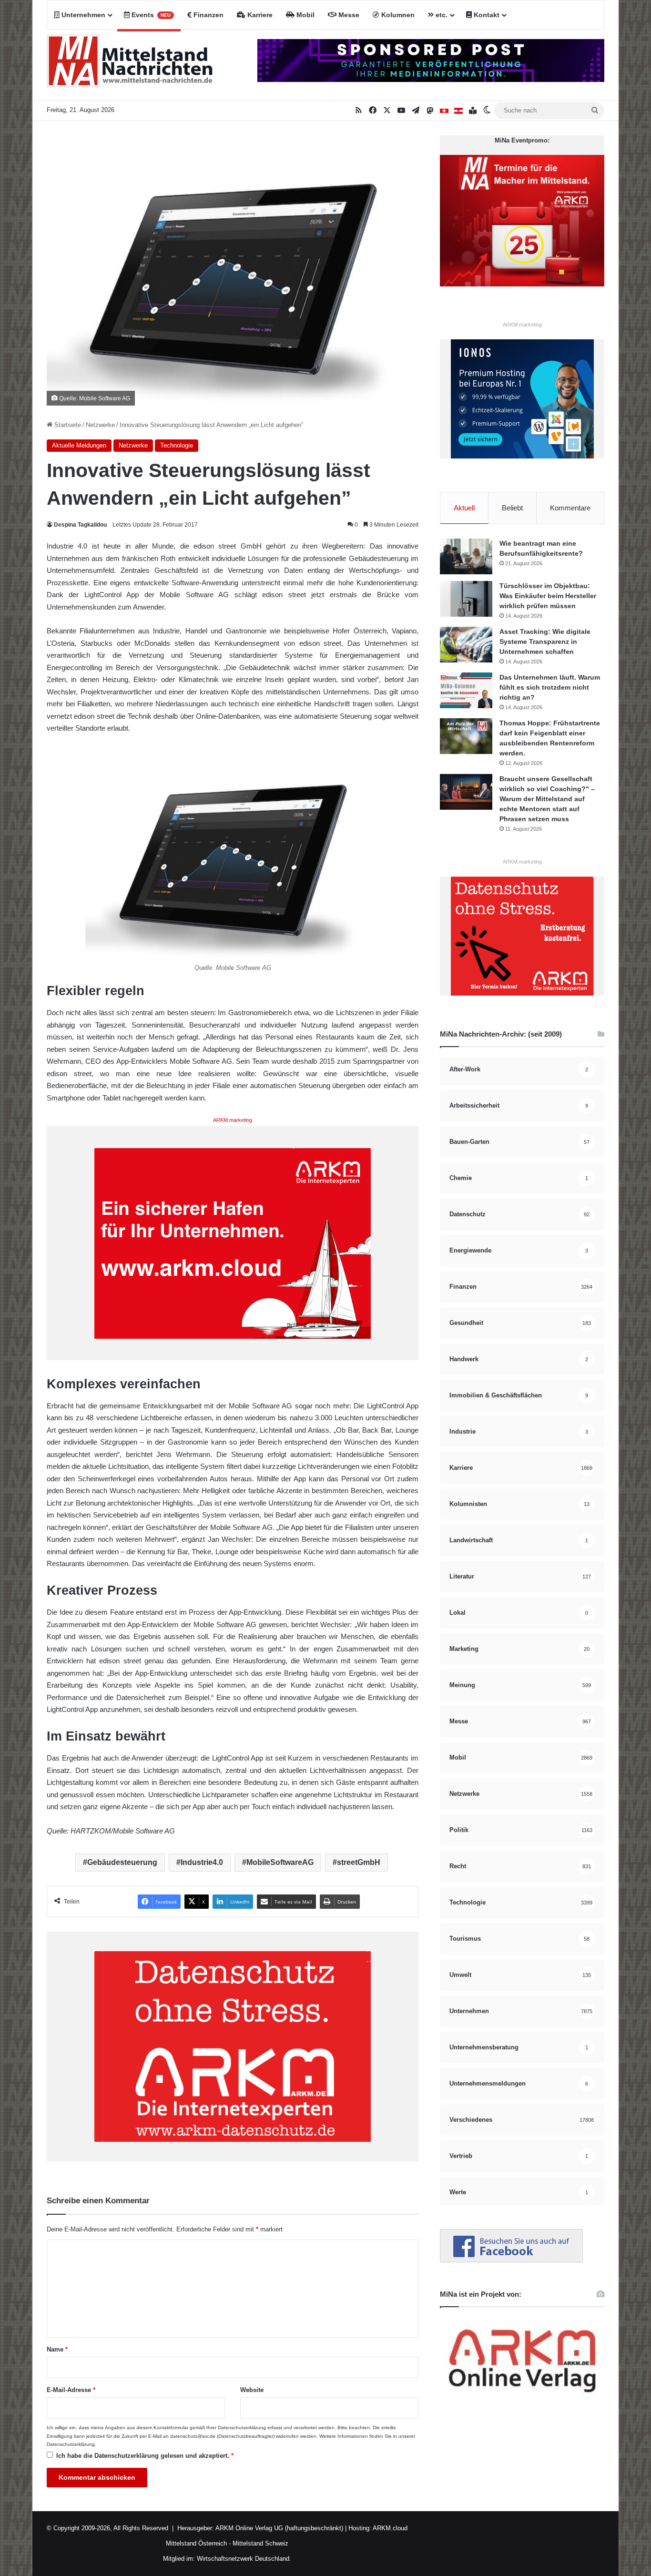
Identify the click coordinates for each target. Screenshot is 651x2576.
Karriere (259, 15)
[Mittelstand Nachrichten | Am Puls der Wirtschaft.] (130, 65)
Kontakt (486, 15)
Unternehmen (82, 15)
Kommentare (570, 508)
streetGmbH (359, 1862)
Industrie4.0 (202, 1862)
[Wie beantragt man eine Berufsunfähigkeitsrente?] (466, 556)
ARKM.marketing (233, 1120)
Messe (348, 15)
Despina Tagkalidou (80, 525)
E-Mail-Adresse (71, 2390)
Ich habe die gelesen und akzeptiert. (145, 2456)
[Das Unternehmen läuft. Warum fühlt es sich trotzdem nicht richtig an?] (466, 690)
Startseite (67, 425)
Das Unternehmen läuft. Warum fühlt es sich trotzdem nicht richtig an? (550, 687)
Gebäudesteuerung (122, 1862)
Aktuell (464, 508)
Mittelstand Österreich (196, 2543)
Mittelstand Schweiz (260, 2543)
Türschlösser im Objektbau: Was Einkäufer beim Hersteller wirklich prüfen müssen (548, 596)
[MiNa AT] (458, 111)
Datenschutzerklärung (242, 2428)
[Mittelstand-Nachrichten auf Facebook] (511, 2260)
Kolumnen (397, 15)
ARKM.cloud (389, 2528)
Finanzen (208, 15)
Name (57, 2349)
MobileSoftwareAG (280, 1862)
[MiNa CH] (444, 111)
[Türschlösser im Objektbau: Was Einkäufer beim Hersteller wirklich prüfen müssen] (466, 599)
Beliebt (512, 508)
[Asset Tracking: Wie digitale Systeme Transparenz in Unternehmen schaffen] (466, 645)
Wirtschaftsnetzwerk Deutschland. (244, 2559)
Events (150, 15)
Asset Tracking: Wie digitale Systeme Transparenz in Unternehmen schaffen (545, 641)
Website (252, 2390)
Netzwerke (100, 425)
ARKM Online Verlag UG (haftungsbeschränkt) (279, 2528)
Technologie (177, 445)
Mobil (305, 15)
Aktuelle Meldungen (79, 445)
